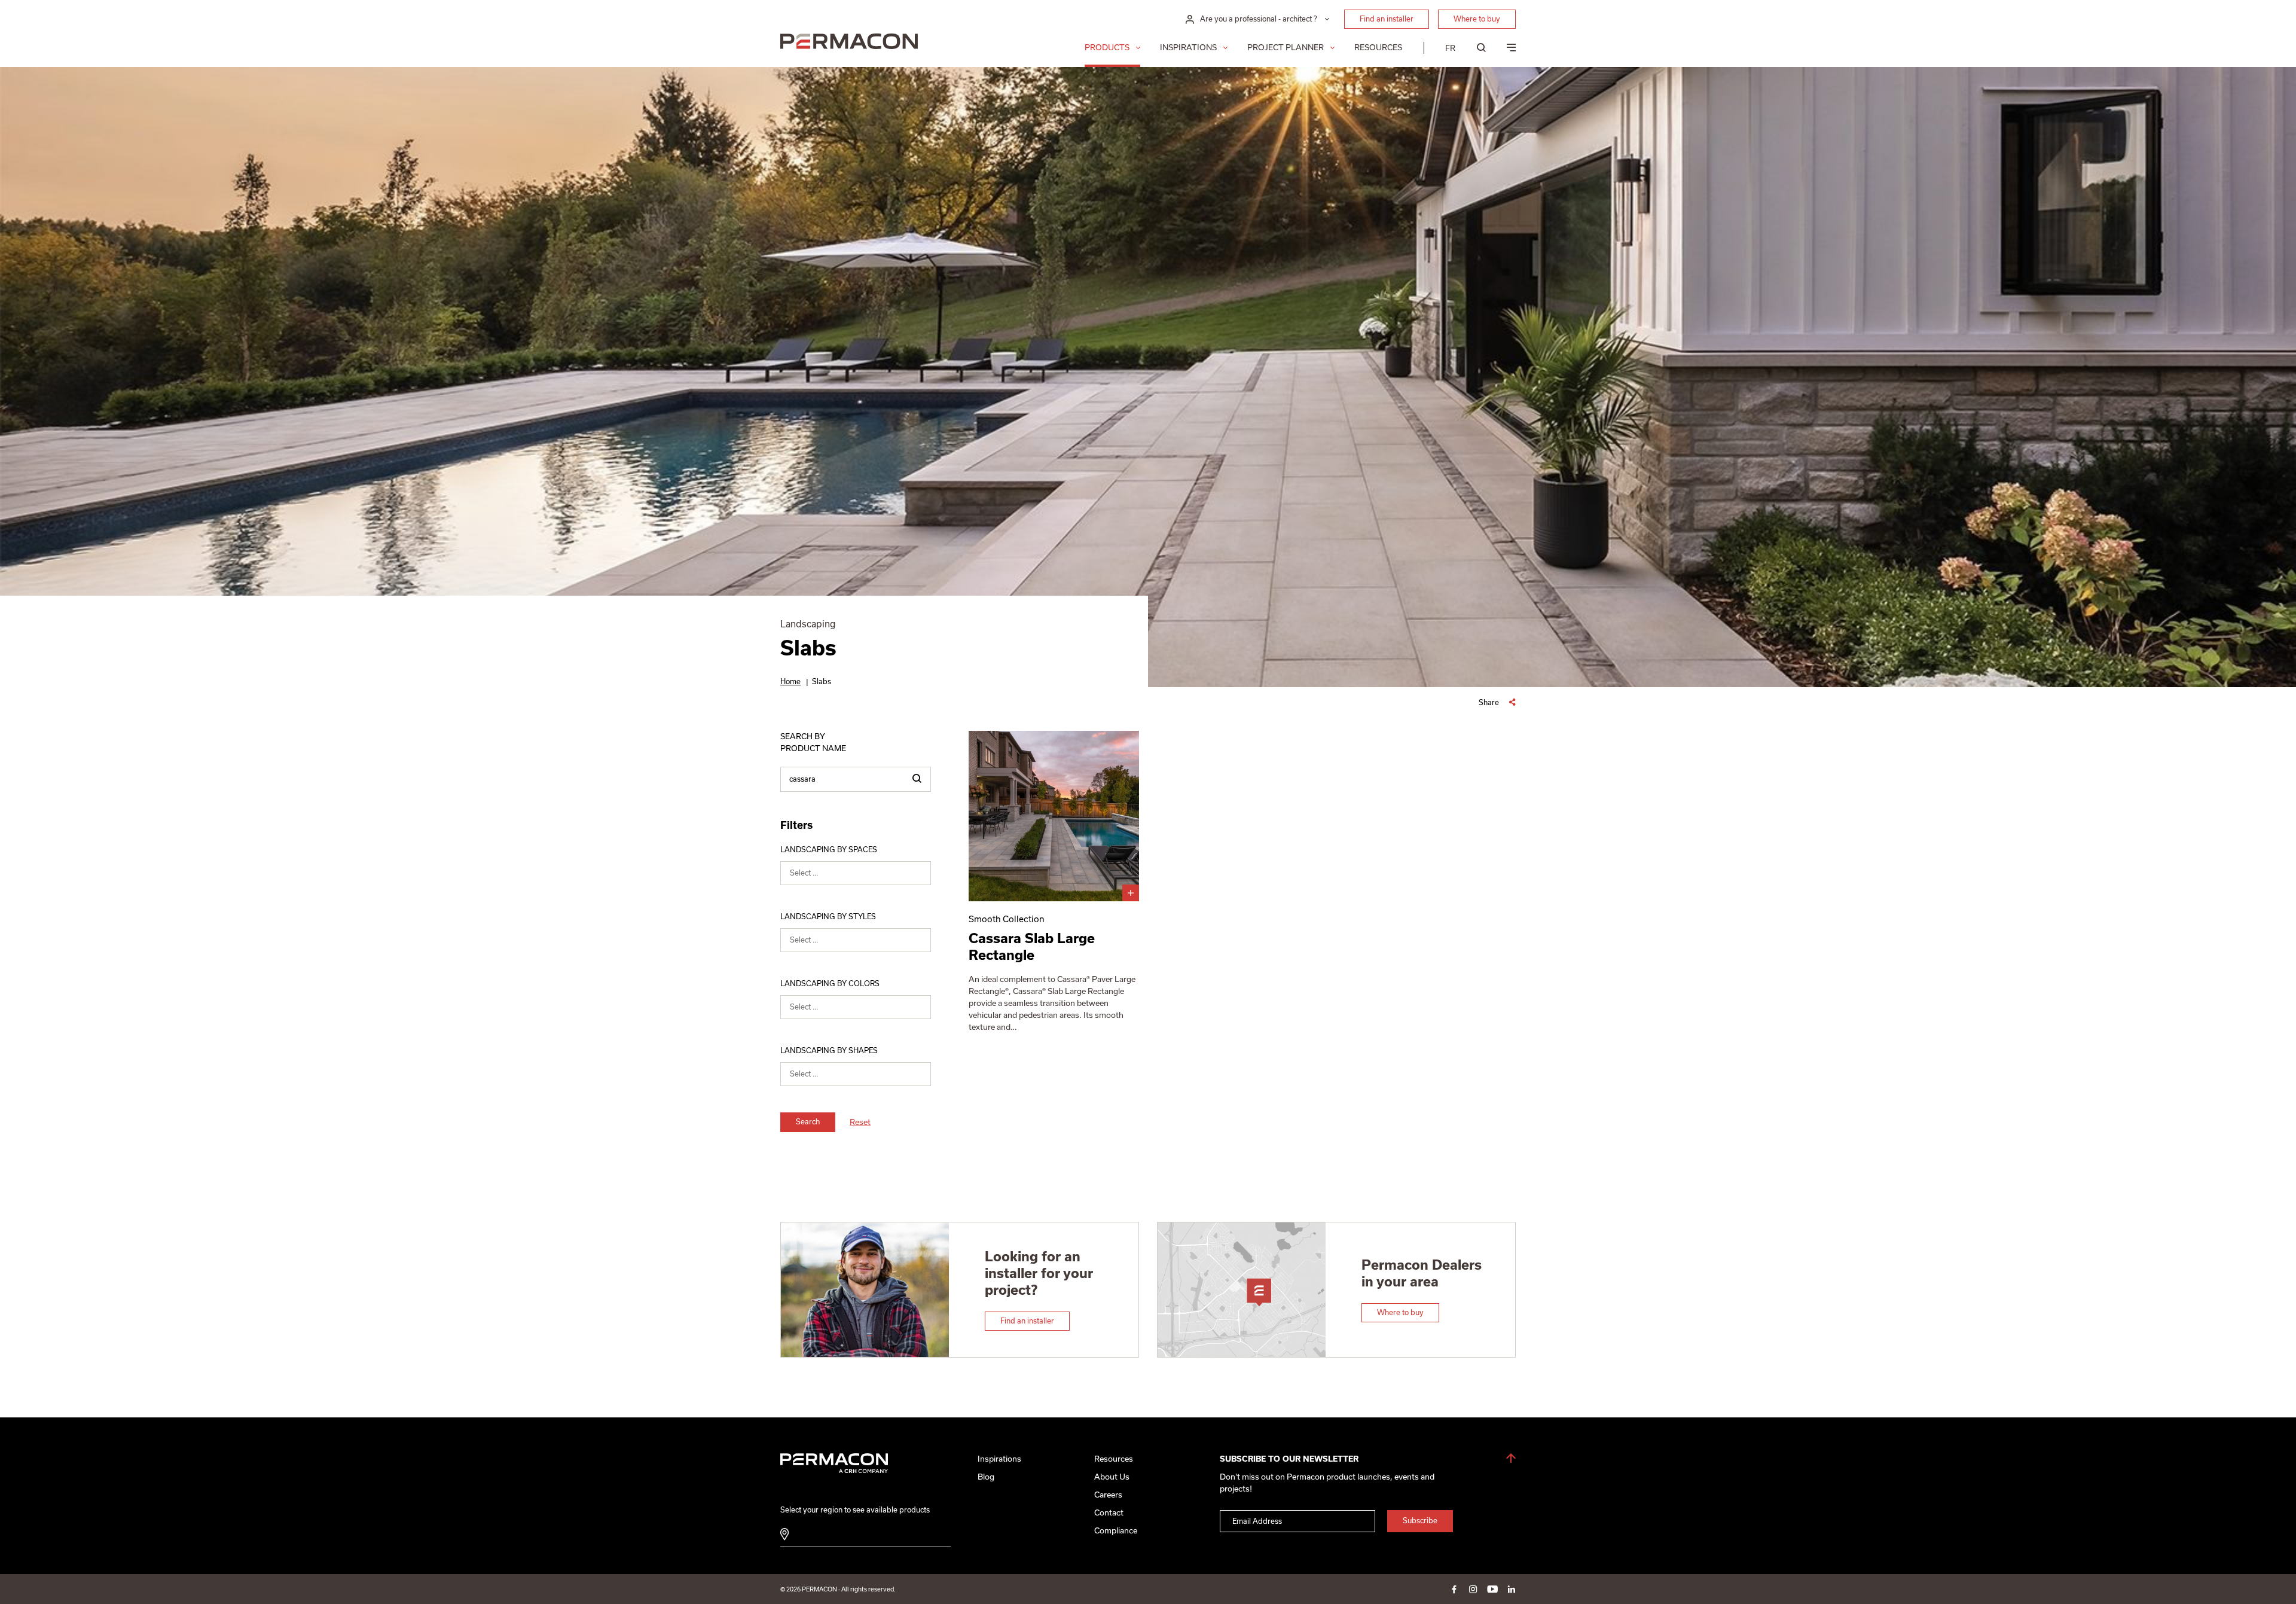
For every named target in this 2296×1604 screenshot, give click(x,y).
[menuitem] (1450, 48)
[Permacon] (849, 43)
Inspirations (1188, 48)
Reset (860, 1122)
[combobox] (856, 873)
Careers (1108, 1495)
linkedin (1512, 1589)
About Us (1112, 1477)
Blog (986, 1477)
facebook (1454, 1589)
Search (808, 1122)
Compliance (1116, 1531)
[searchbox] (863, 876)
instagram (1473, 1589)
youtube (1492, 1589)
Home (790, 681)
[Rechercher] (917, 779)
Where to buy (1477, 19)
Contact (1109, 1513)
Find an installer (1387, 19)
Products (1107, 48)
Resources (1378, 48)
